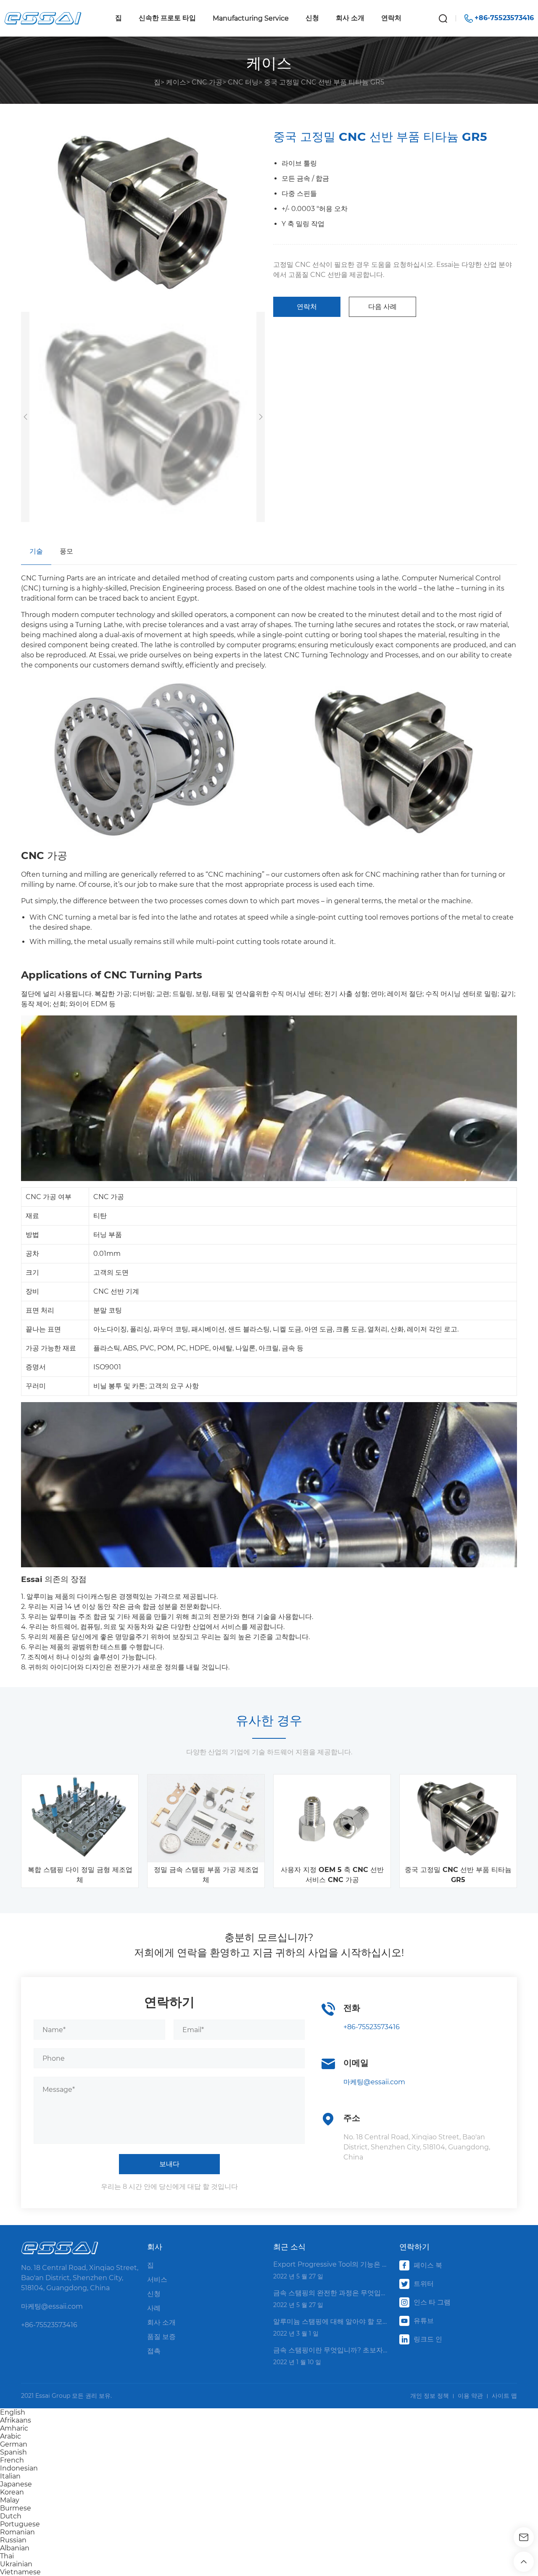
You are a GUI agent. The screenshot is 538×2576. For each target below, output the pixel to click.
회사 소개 (350, 18)
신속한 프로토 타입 (167, 18)
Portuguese (20, 2524)
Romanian (17, 2532)
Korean (12, 2492)
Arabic (11, 2436)
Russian (13, 2540)
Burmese (16, 2508)
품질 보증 (161, 2337)
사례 (154, 2308)
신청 (312, 18)
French (12, 2460)
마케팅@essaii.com (374, 2082)
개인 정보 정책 (430, 2396)
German (14, 2444)
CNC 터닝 (243, 82)
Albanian (15, 2548)
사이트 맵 (504, 2396)
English (13, 2412)
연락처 (391, 18)
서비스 (157, 2279)
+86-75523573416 (372, 2027)
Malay (10, 2500)
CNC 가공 (207, 82)
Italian (10, 2476)
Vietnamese (20, 2572)
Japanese (16, 2484)
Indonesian (19, 2468)
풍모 (66, 551)
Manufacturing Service (251, 18)
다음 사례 (382, 307)
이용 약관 (470, 2396)
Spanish (13, 2452)
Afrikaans (16, 2420)
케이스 (176, 82)
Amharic (14, 2428)
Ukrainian (16, 2564)
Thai (7, 2556)
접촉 (154, 2351)
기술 (36, 551)
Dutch (11, 2516)
